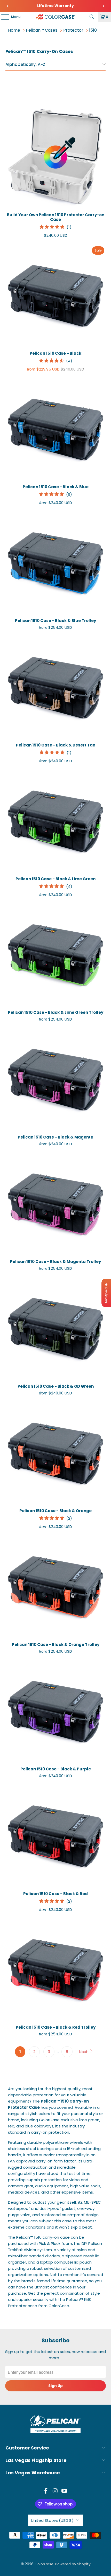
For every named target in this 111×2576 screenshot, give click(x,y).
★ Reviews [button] (106, 1293)
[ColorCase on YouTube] (65, 2491)
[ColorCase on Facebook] (46, 2491)
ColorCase (44, 2564)
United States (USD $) (52, 2520)
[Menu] (3, 17)
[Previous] (8, 6)
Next (84, 2052)
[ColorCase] (56, 17)
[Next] (103, 6)
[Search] (92, 17)
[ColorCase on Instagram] (55, 2491)
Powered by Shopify (73, 2564)
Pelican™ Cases (42, 30)
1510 (93, 30)
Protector (73, 30)
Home (14, 30)
